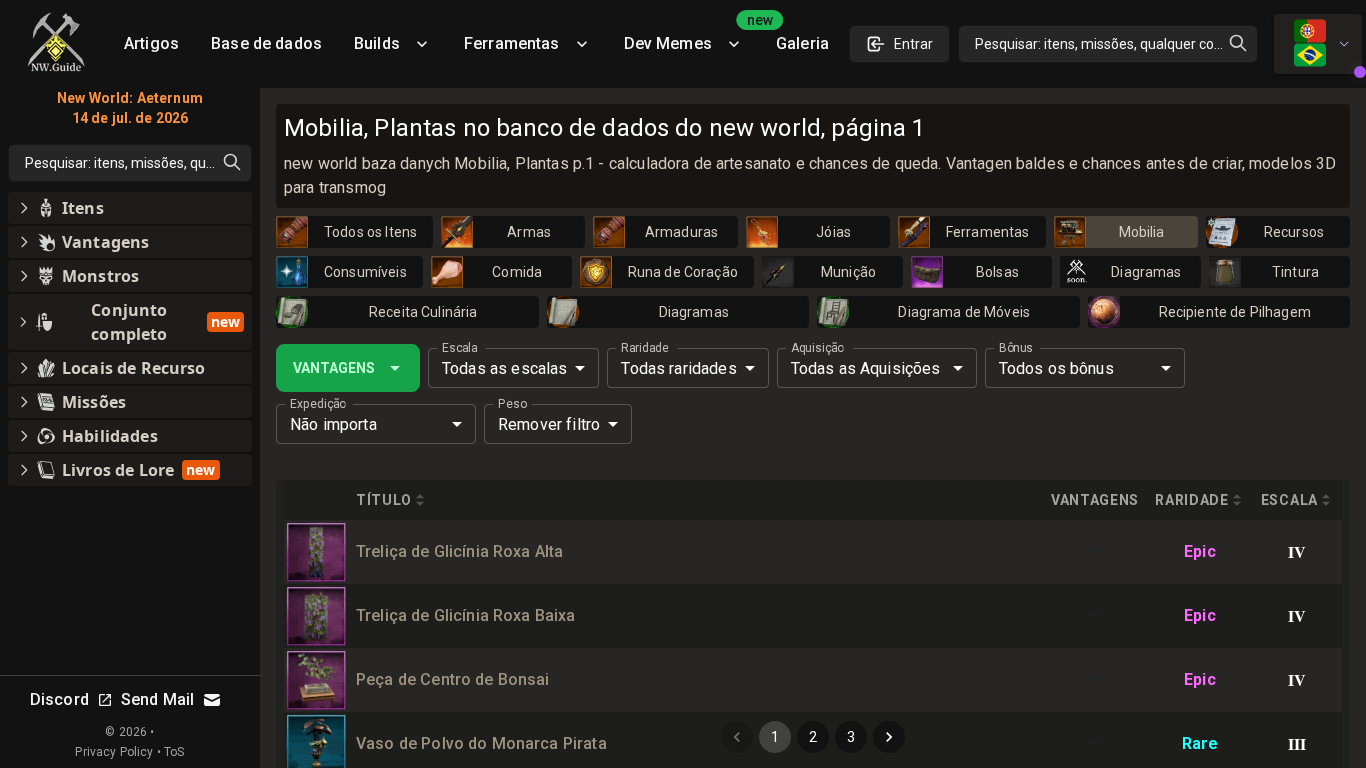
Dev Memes (692, 36)
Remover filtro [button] (549, 424)
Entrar (913, 44)
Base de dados (266, 43)
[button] (130, 208)
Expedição (318, 404)
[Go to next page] (889, 737)
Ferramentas (512, 43)
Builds (377, 43)
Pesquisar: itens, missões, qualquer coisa (1103, 44)
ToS (174, 752)
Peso (512, 404)
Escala (459, 348)
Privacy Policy (114, 752)
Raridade (644, 348)
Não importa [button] (333, 424)
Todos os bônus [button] (1056, 368)
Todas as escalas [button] (504, 368)
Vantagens (334, 368)
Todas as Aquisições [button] (866, 368)
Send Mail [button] (157, 699)
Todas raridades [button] (678, 368)
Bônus (1016, 348)
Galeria (802, 43)
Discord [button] (59, 699)
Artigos (151, 43)
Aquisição (817, 348)
